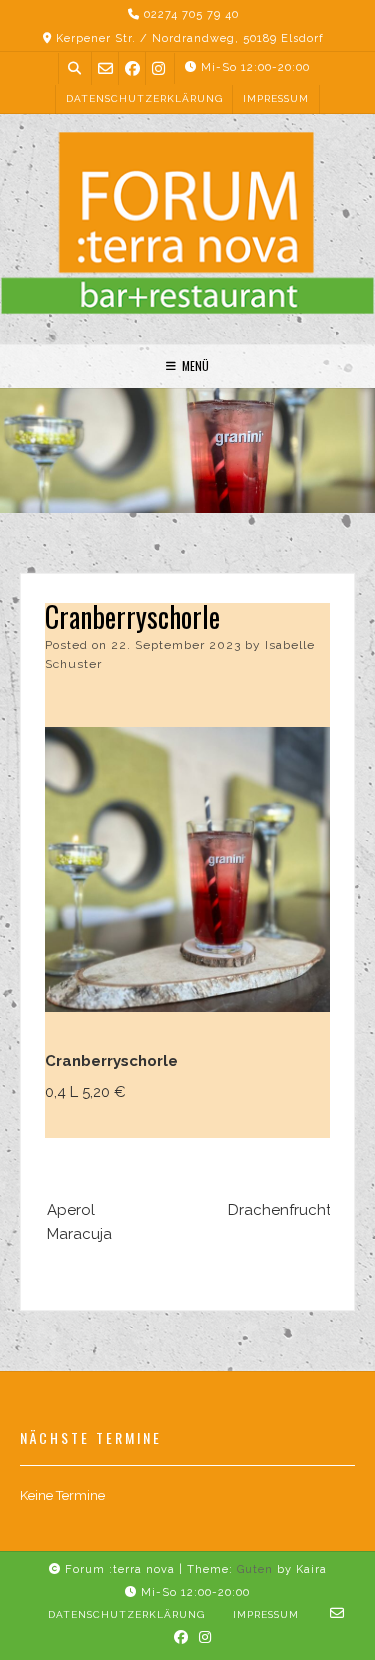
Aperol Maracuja (79, 1222)
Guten (255, 1569)
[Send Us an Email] (105, 68)
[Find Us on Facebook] (132, 68)
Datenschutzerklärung (144, 98)
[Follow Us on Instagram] (158, 68)
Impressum (276, 98)
